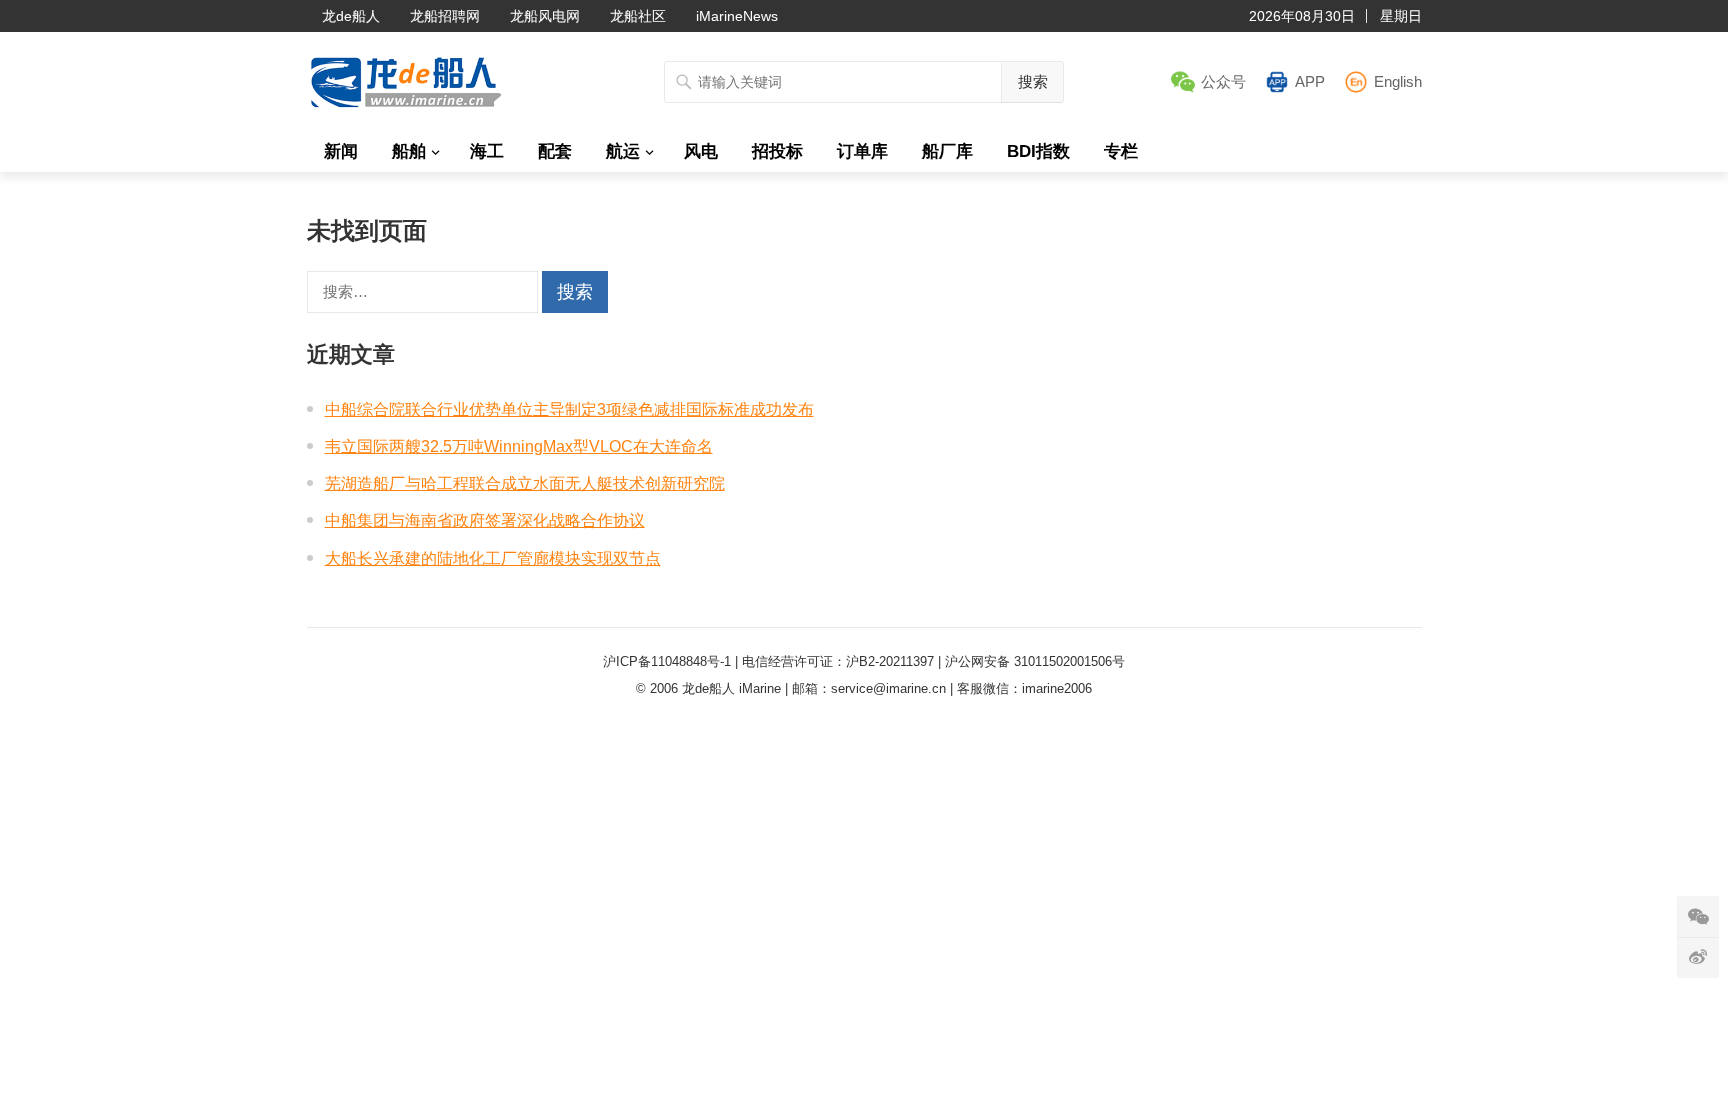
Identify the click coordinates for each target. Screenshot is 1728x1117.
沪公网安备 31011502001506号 (1035, 661)
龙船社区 (638, 16)
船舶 (409, 151)
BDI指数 (1038, 151)
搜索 (1033, 81)
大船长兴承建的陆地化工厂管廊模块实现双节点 (493, 558)
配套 (555, 151)
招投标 (777, 151)
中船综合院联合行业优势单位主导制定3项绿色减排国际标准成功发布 (569, 409)
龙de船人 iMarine (731, 688)
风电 (701, 151)
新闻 (341, 151)
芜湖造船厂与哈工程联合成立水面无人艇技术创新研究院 (525, 483)
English (1398, 81)
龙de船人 (351, 16)
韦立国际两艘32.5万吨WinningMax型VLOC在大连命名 (519, 446)
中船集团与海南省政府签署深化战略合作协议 (485, 520)
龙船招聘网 (445, 16)
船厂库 (947, 151)
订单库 (862, 151)
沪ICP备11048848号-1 (667, 661)
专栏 (1121, 151)
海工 (487, 151)
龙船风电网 (545, 16)
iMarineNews (737, 16)
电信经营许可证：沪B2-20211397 (838, 661)
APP (1310, 81)
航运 (623, 151)
